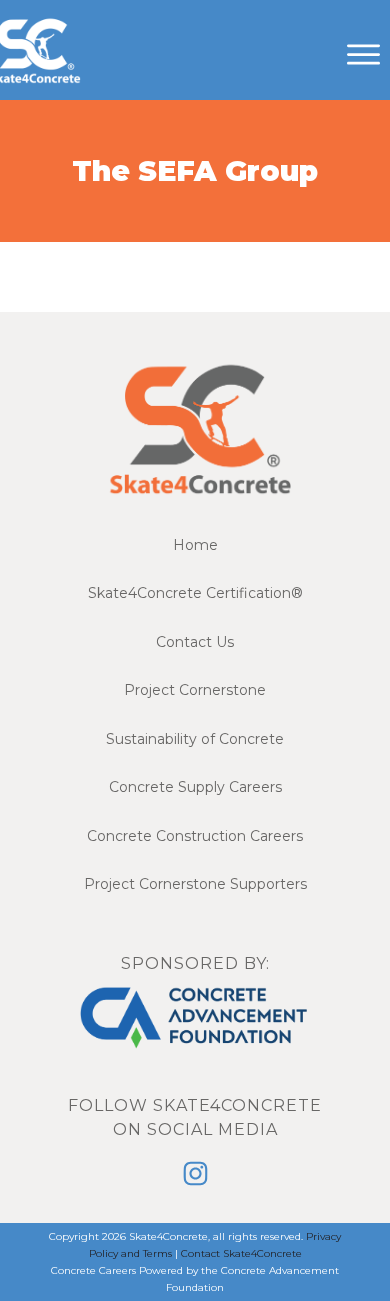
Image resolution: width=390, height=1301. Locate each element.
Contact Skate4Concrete (241, 1253)
